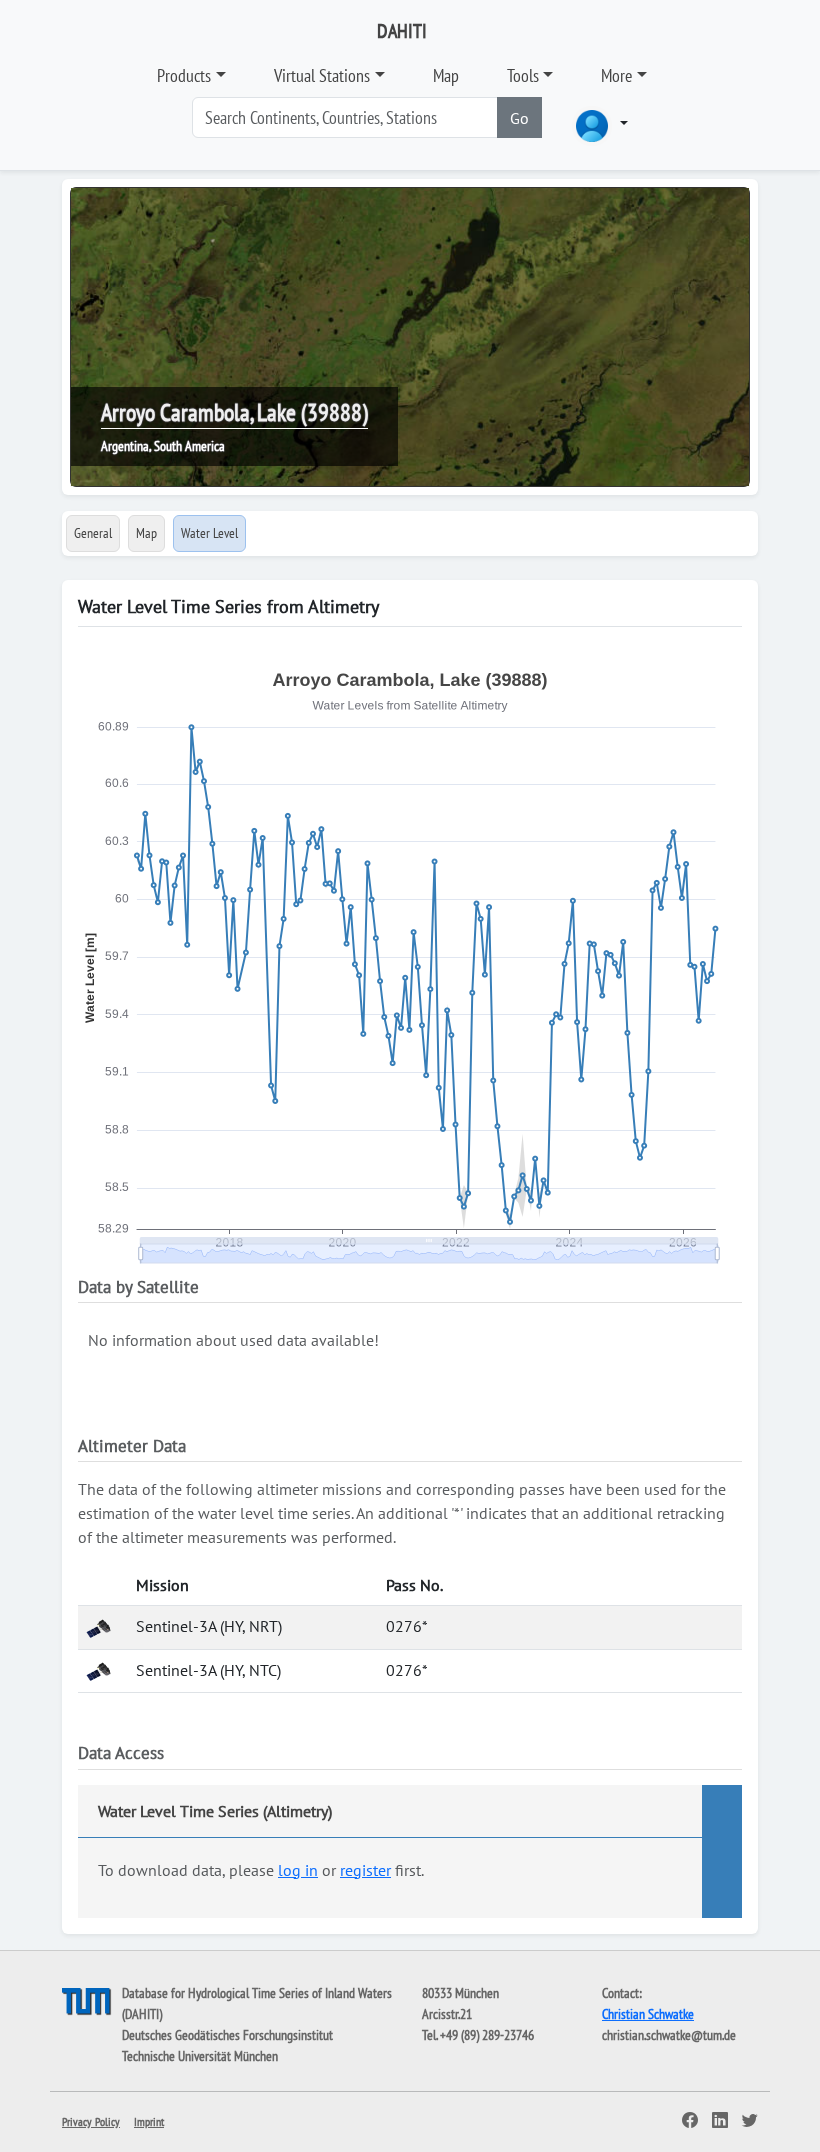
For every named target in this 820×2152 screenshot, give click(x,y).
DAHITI (402, 31)
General (93, 533)
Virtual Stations (322, 75)
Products (184, 75)
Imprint (149, 2121)
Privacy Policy (91, 2121)
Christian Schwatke (648, 2014)
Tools (523, 75)
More (616, 75)
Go (519, 118)
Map (446, 75)
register (365, 1870)
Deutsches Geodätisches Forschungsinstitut (227, 2035)
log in (298, 1870)
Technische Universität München (200, 2056)
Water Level (209, 533)
